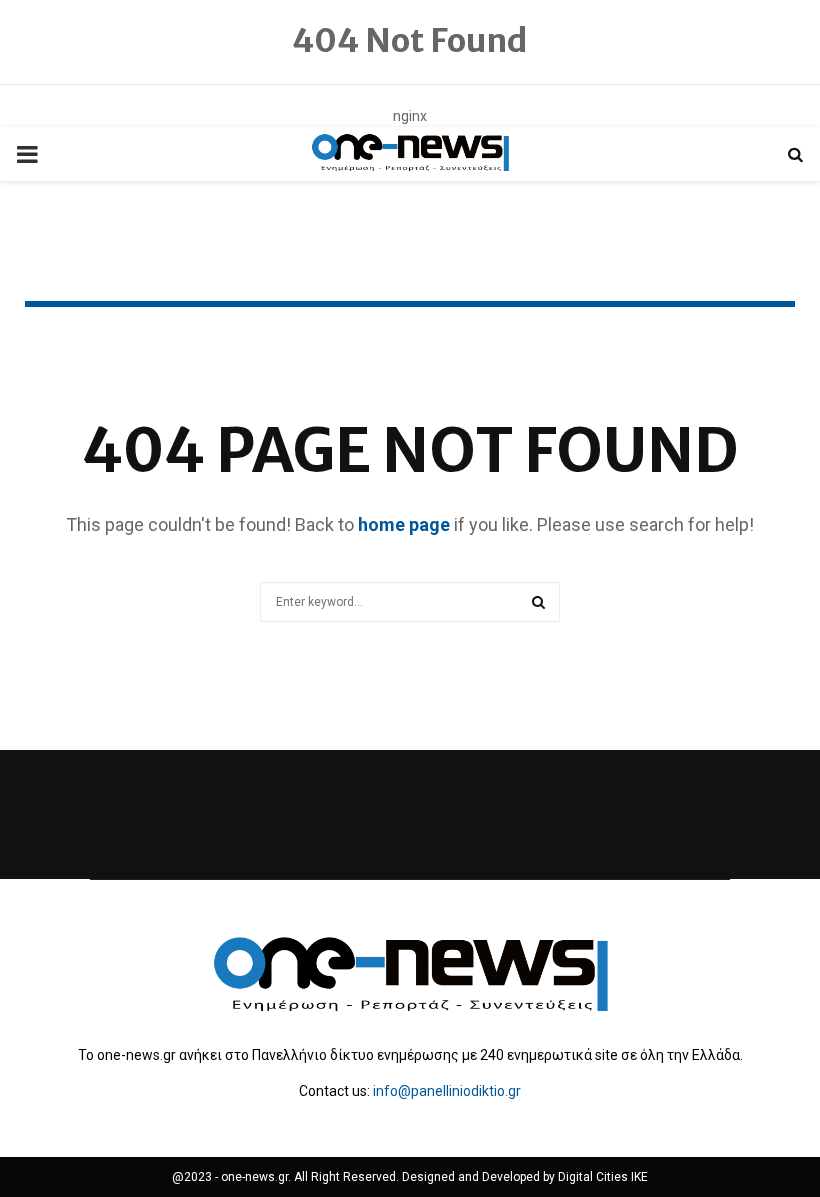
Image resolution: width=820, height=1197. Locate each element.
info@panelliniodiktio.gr (447, 1091)
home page (404, 524)
